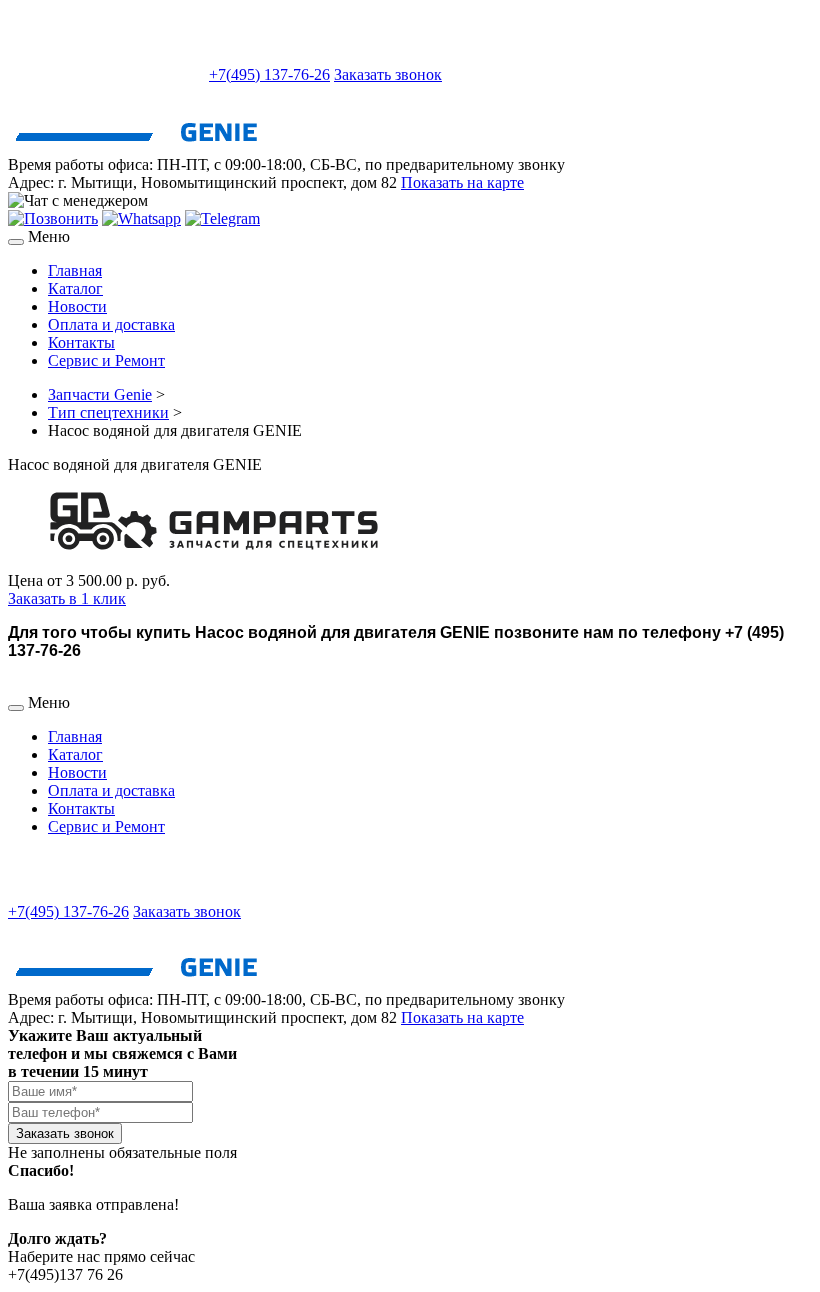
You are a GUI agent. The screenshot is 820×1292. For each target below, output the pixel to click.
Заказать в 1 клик (67, 598)
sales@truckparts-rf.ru (106, 72)
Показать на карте (462, 182)
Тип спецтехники (108, 412)
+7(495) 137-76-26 (269, 74)
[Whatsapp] (141, 218)
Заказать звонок (388, 74)
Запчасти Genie (100, 394)
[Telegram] (222, 218)
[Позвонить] (53, 218)
